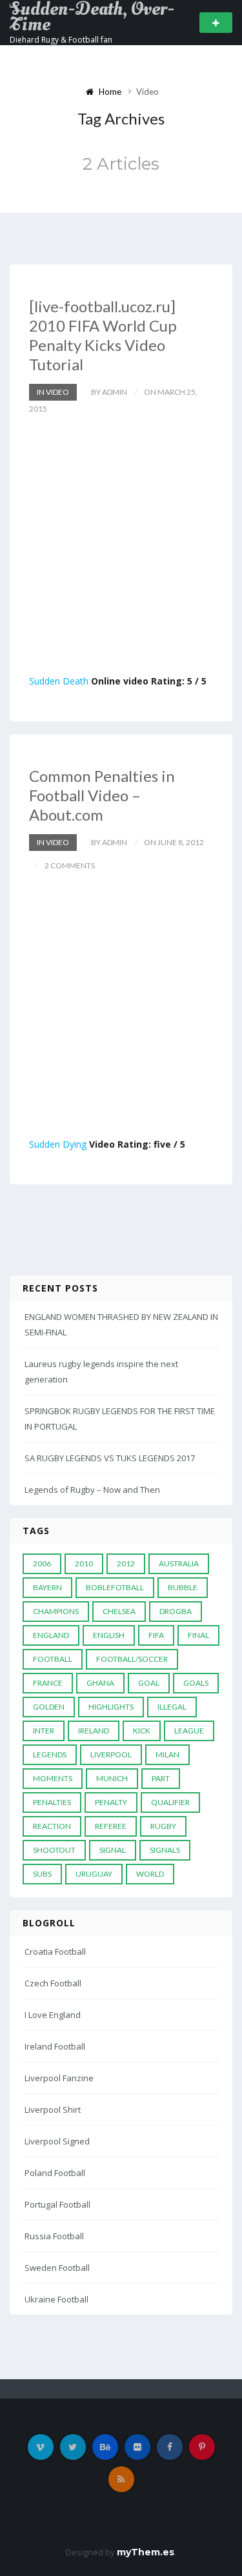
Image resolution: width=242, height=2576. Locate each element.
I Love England (53, 2015)
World (150, 1874)
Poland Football (55, 2173)
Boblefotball (115, 1587)
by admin (109, 392)
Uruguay (94, 1874)
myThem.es (146, 2552)
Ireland (94, 1731)
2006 (42, 1563)
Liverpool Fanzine (59, 2078)
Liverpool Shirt (53, 2110)
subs (42, 1874)
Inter (44, 1731)
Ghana (100, 1683)
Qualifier (170, 1802)
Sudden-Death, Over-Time (92, 17)
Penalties (52, 1802)
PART (161, 1778)
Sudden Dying (58, 1144)
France (48, 1683)
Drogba (176, 1611)
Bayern (47, 1587)
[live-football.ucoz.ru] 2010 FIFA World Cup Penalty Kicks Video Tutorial (103, 335)
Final (198, 1635)
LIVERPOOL (111, 1754)
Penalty (111, 1802)
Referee (111, 1826)
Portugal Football (57, 2204)
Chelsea (119, 1611)
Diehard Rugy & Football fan (61, 40)
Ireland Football (55, 2046)
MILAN (167, 1754)
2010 (84, 1563)
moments (53, 1778)
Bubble (183, 1587)
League (189, 1731)
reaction (52, 1826)
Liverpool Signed (57, 2141)
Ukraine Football (56, 2299)
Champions (56, 1611)
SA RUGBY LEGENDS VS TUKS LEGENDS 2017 (110, 1458)
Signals (165, 1850)
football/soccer (132, 1659)
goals (196, 1683)
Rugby (163, 1826)
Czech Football (53, 1983)
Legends (50, 1754)
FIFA (156, 1635)
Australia (179, 1563)
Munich (112, 1778)
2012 (126, 1563)
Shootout (54, 1850)
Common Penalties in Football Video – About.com (102, 795)
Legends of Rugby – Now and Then (92, 1490)
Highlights (111, 1707)
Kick (142, 1731)
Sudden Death (59, 681)
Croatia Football (55, 1952)
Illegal (172, 1707)
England (51, 1635)
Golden (49, 1707)
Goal (149, 1683)
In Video (53, 392)
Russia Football (54, 2236)
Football (53, 1659)
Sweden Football (57, 2268)
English (109, 1635)
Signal (113, 1850)
